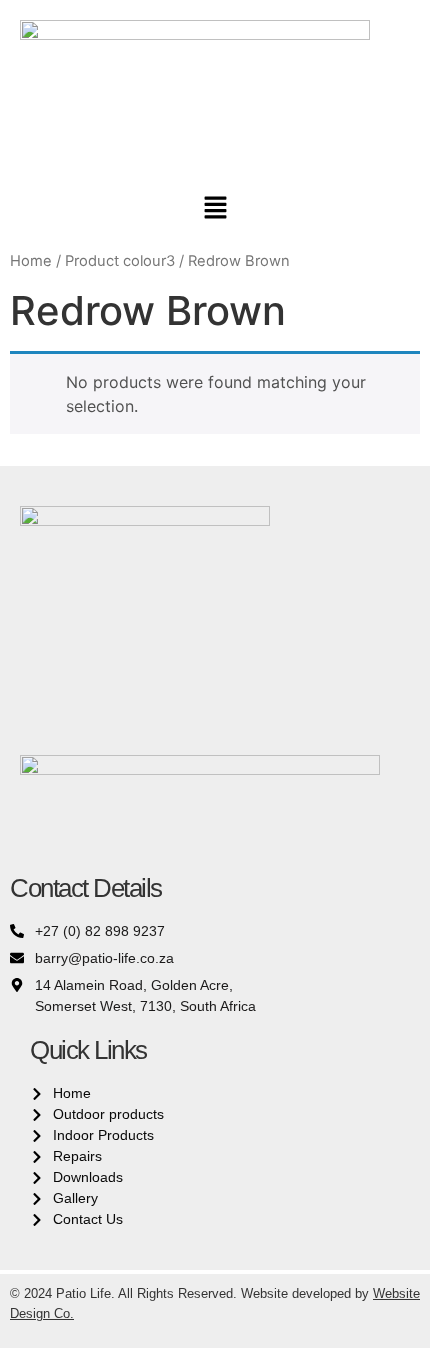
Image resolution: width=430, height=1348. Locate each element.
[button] (215, 208)
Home (31, 261)
